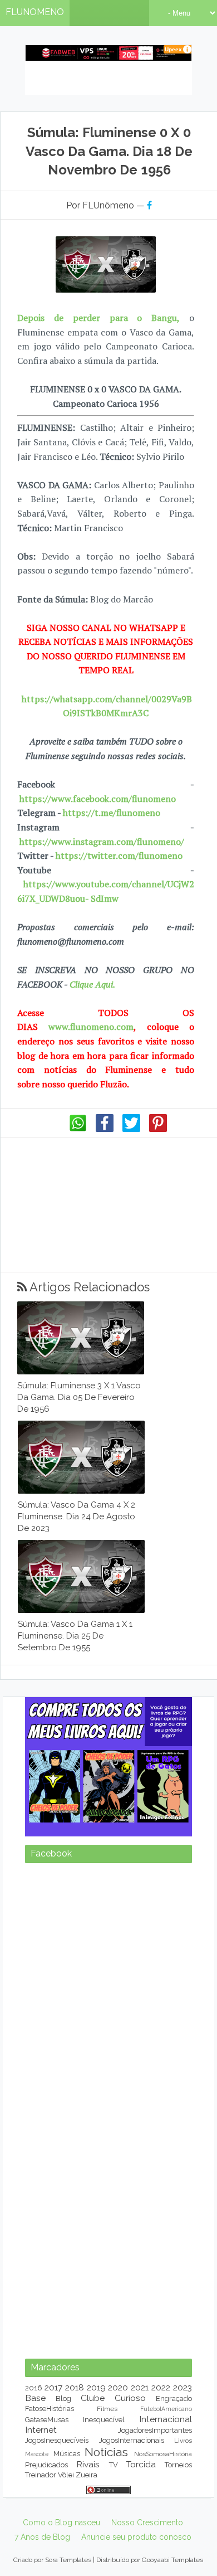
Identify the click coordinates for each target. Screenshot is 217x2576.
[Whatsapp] (78, 1129)
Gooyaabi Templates (172, 2560)
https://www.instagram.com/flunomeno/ (102, 842)
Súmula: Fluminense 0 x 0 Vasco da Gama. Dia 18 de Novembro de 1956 (109, 151)
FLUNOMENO (35, 12)
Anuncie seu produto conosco (136, 2537)
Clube (93, 2398)
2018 (75, 2387)
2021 (140, 2387)
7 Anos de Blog (42, 2537)
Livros (183, 2441)
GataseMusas (47, 2420)
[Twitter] (131, 1129)
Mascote (37, 2454)
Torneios (178, 2465)
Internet (41, 2430)
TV (114, 2465)
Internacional (166, 2419)
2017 (53, 2387)
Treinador (41, 2475)
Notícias (106, 2452)
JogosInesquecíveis (57, 2440)
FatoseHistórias (50, 2409)
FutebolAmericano (166, 2409)
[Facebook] (105, 1129)
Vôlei (66, 2475)
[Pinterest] (158, 1129)
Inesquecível (104, 2420)
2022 (161, 2387)
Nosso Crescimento (147, 2522)
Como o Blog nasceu (61, 2522)
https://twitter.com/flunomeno (119, 856)
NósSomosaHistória (163, 2454)
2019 (96, 2387)
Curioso (130, 2398)
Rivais (88, 2464)
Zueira (87, 2475)
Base (35, 2398)
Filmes (107, 2409)
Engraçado (174, 2398)
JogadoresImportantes (155, 2430)
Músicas (67, 2454)
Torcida (141, 2464)
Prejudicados (46, 2465)
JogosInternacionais (132, 2440)
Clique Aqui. (91, 984)
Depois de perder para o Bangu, (98, 318)
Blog (63, 2398)
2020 (118, 2387)
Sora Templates (68, 2560)
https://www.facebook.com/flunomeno (98, 799)
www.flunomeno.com (91, 1027)
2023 (183, 2387)
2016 (34, 2388)
